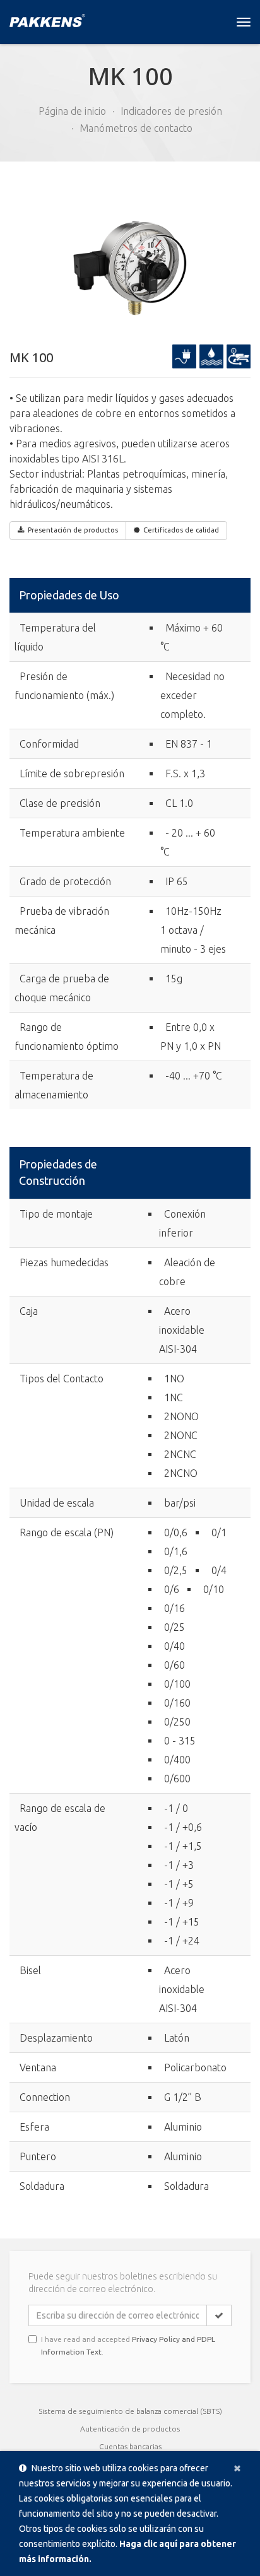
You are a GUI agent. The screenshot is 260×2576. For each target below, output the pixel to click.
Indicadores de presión (171, 111)
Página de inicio (72, 111)
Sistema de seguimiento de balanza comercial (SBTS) (130, 2411)
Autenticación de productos (130, 2429)
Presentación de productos (73, 530)
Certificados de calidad (181, 530)
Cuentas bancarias (130, 2446)
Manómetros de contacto (136, 128)
